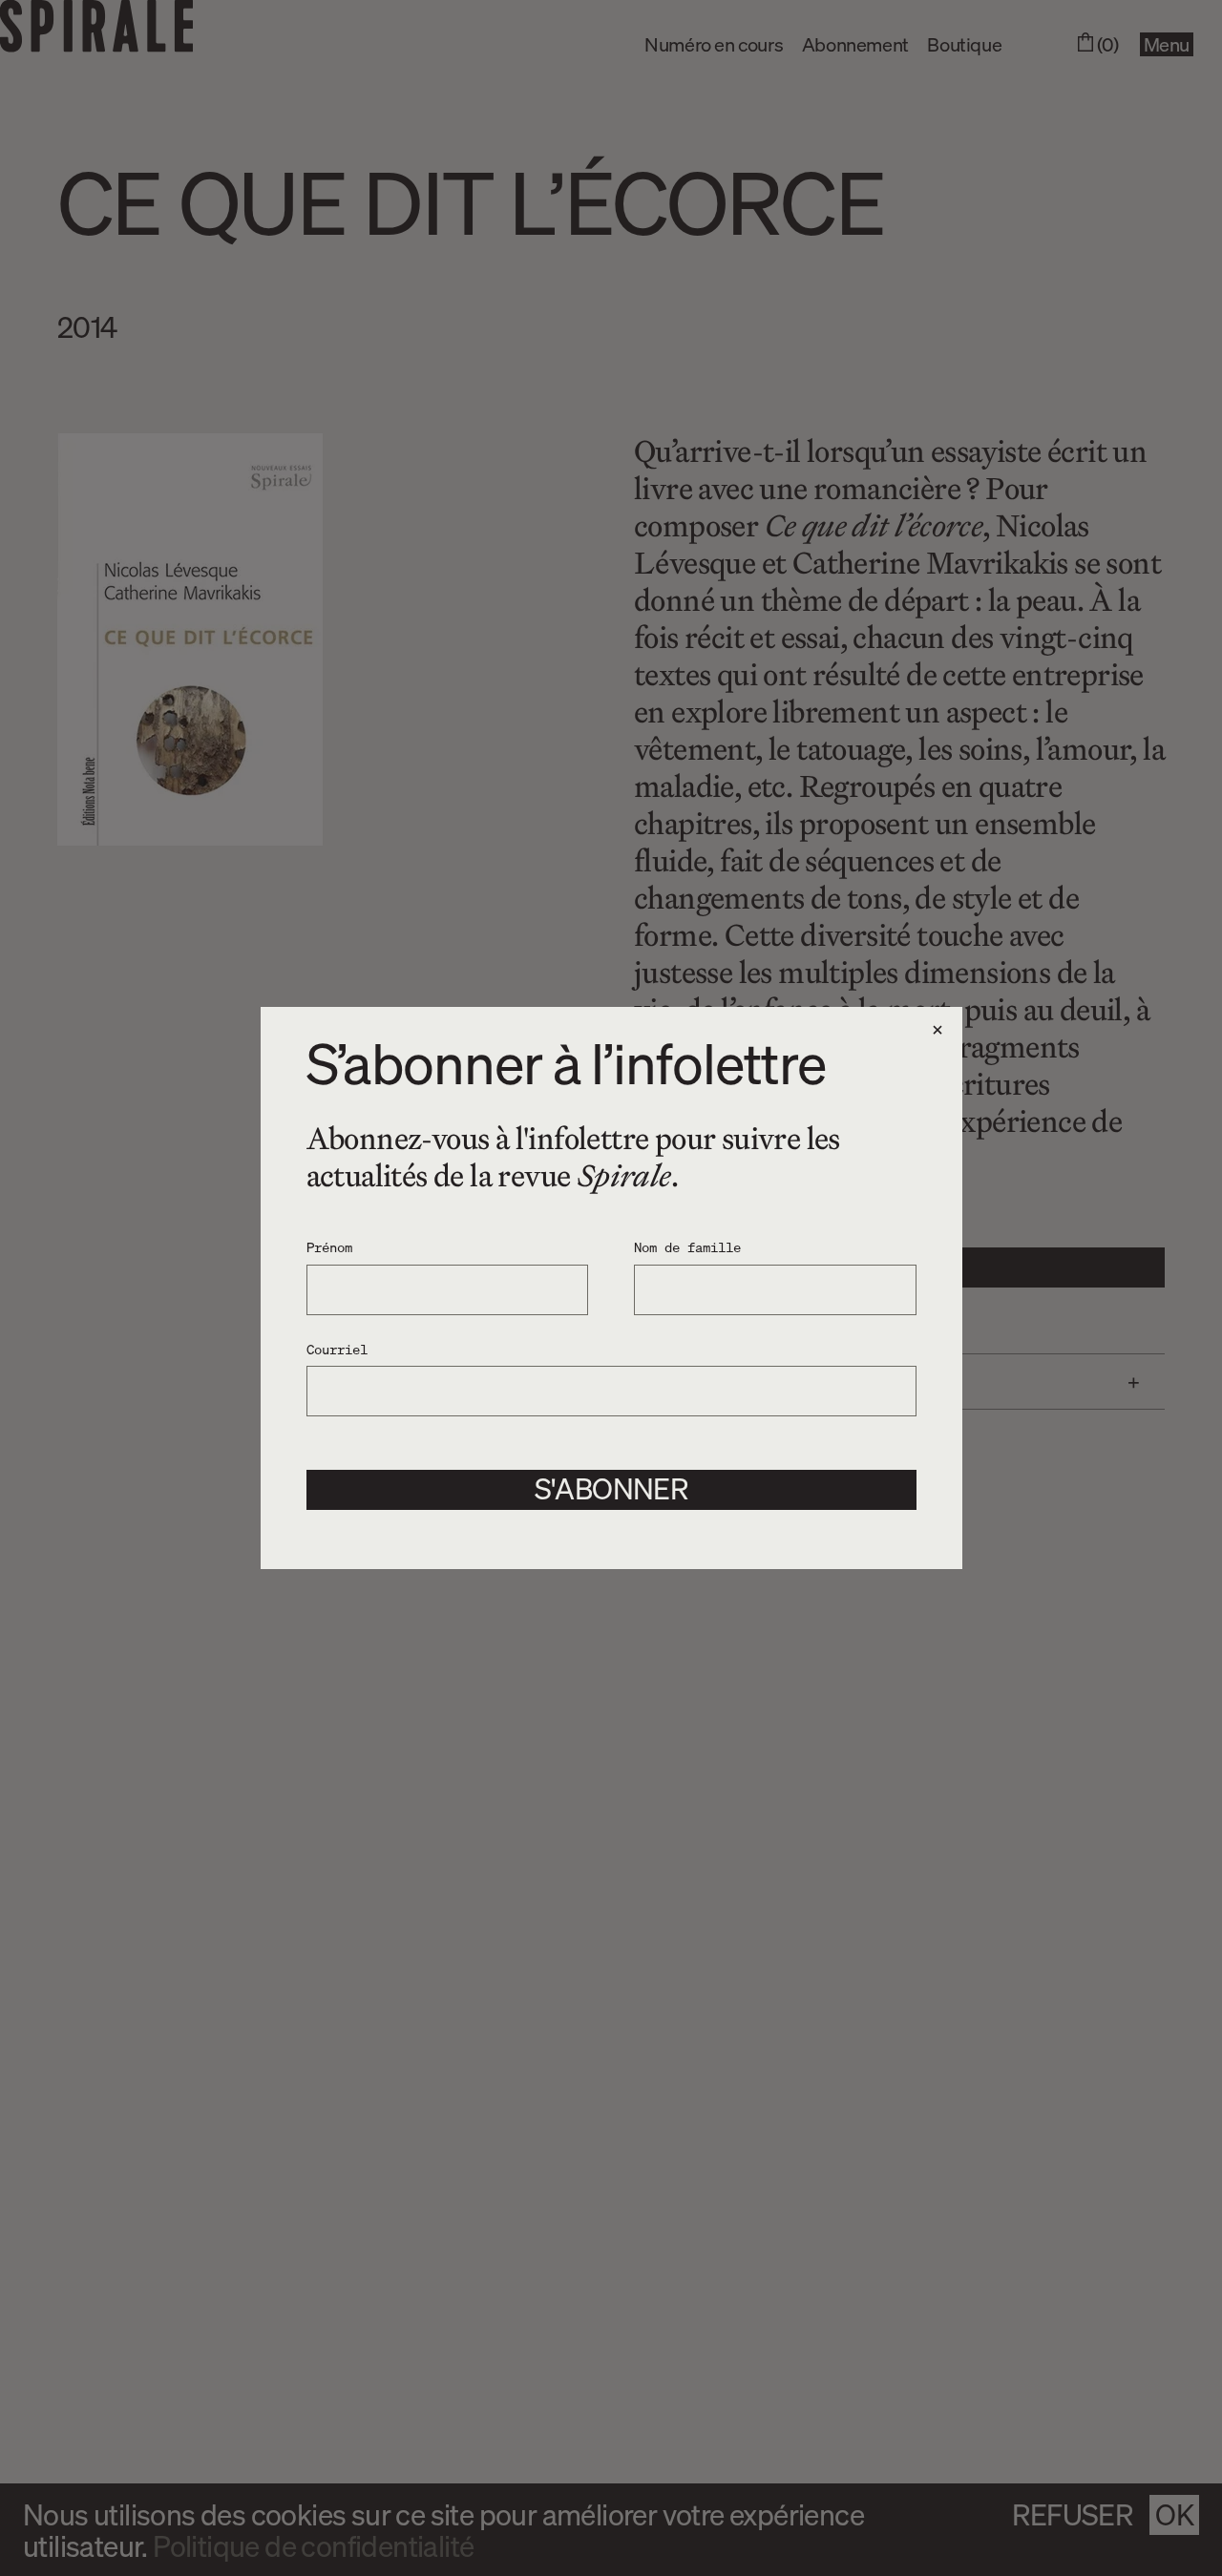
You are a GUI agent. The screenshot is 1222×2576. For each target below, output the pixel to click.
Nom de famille (687, 1246)
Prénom (329, 1246)
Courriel (337, 1349)
